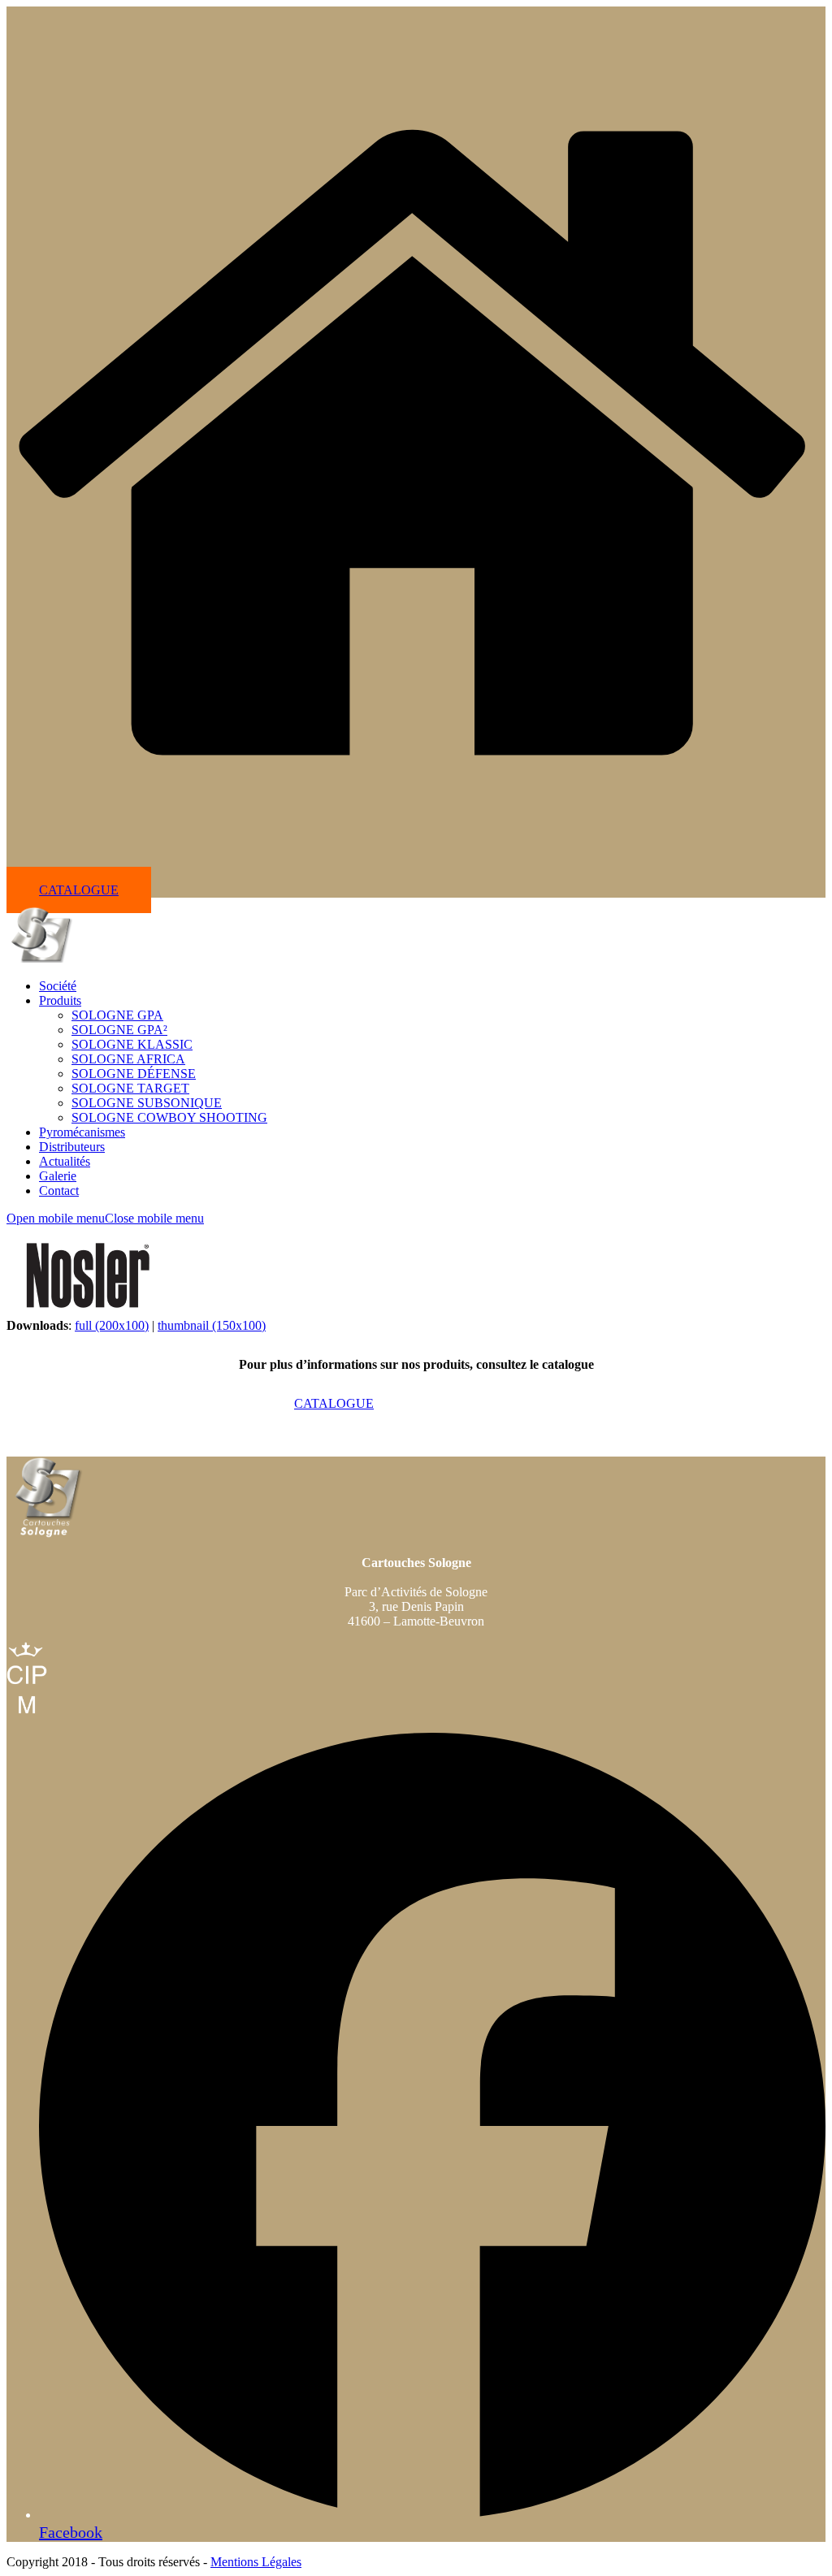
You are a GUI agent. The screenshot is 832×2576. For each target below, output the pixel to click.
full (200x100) (112, 1325)
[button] (105, 1218)
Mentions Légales (256, 2562)
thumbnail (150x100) (212, 1325)
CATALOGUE (79, 890)
